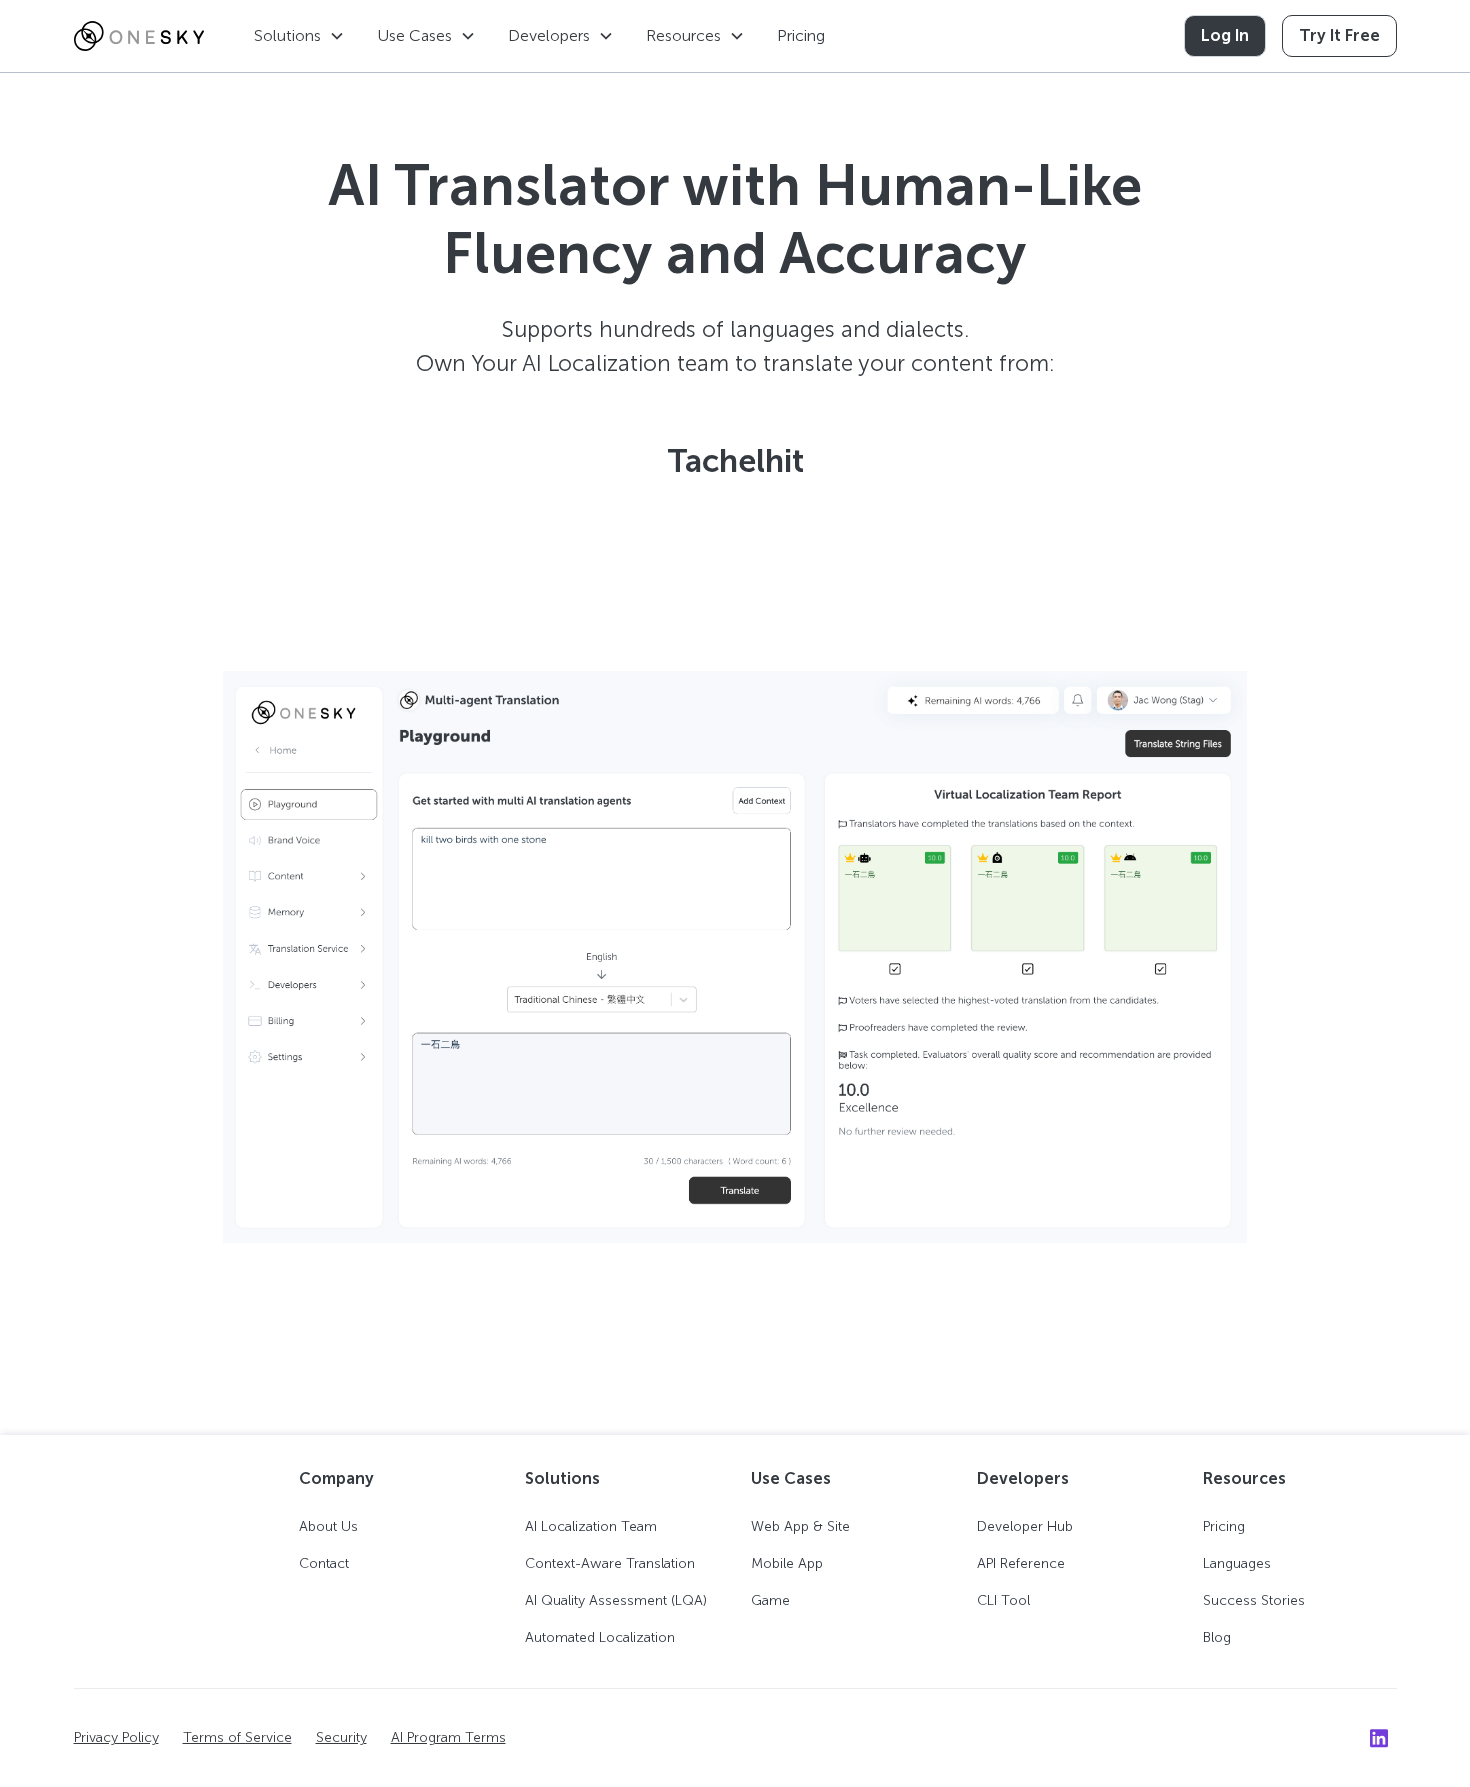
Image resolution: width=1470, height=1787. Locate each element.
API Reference (1021, 1563)
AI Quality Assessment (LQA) (616, 1600)
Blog (1217, 1637)
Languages (1237, 1563)
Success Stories (1254, 1600)
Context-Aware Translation (610, 1563)
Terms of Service (237, 1737)
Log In (1225, 35)
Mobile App (787, 1563)
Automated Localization (600, 1637)
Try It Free (1339, 35)
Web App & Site (800, 1526)
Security (341, 1737)
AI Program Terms (448, 1737)
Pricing (801, 35)
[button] (299, 36)
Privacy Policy (116, 1737)
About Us (328, 1526)
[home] (139, 36)
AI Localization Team (591, 1526)
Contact (324, 1563)
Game (770, 1600)
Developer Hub (1025, 1526)
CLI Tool (1003, 1600)
